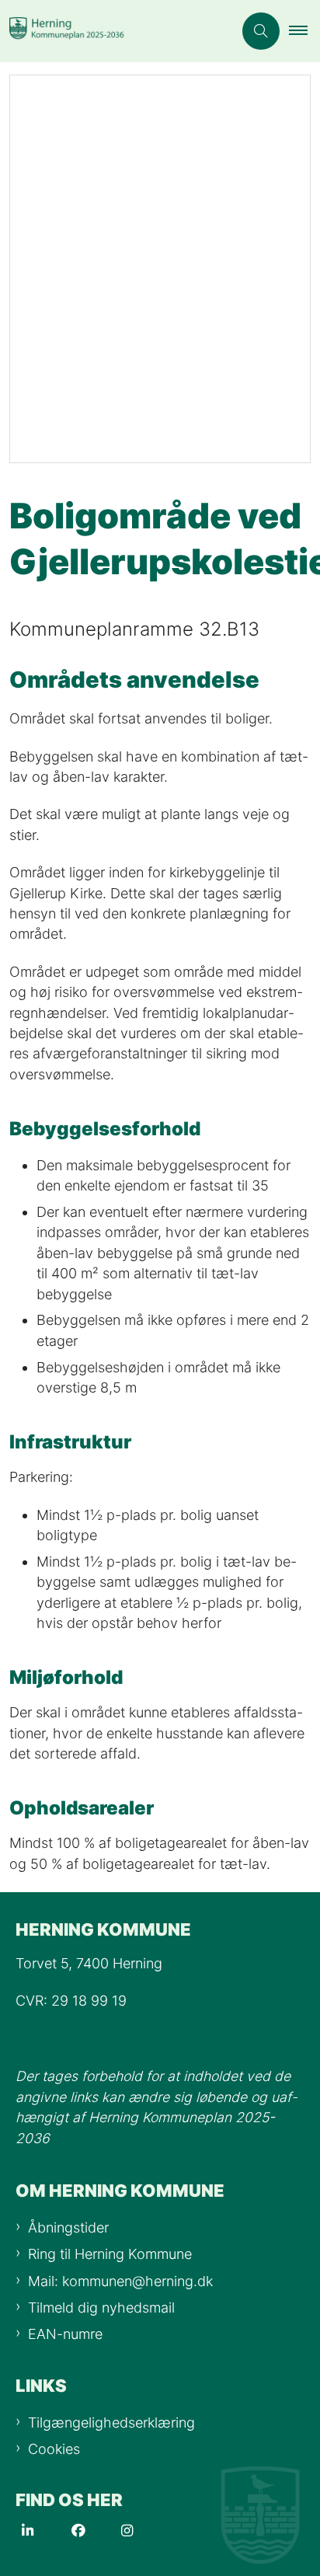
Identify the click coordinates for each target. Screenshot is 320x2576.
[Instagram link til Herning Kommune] (146, 2531)
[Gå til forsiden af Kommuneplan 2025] (117, 31)
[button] (304, 31)
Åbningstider (68, 2227)
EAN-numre (65, 2334)
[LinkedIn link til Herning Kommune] (47, 2531)
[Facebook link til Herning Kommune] (96, 2531)
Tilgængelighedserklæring (111, 2423)
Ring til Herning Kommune (110, 2254)
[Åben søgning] (261, 31)
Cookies (54, 2449)
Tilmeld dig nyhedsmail (101, 2308)
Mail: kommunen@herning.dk (120, 2281)
